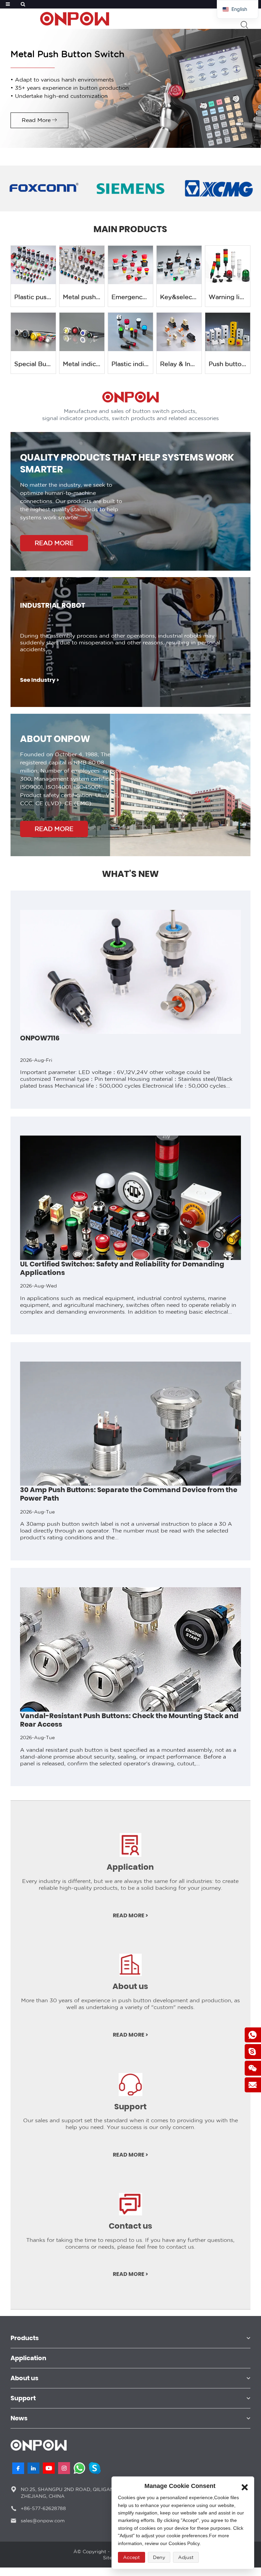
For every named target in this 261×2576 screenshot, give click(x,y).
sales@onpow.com (43, 2521)
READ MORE (54, 543)
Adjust (186, 2557)
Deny (159, 2557)
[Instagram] (64, 2468)
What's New (130, 874)
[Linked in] (33, 2468)
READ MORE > (130, 1916)
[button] (5, 1297)
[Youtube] (49, 2468)
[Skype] (95, 2468)
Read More (36, 120)
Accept (132, 2557)
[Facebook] (18, 2468)
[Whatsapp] (79, 2468)
